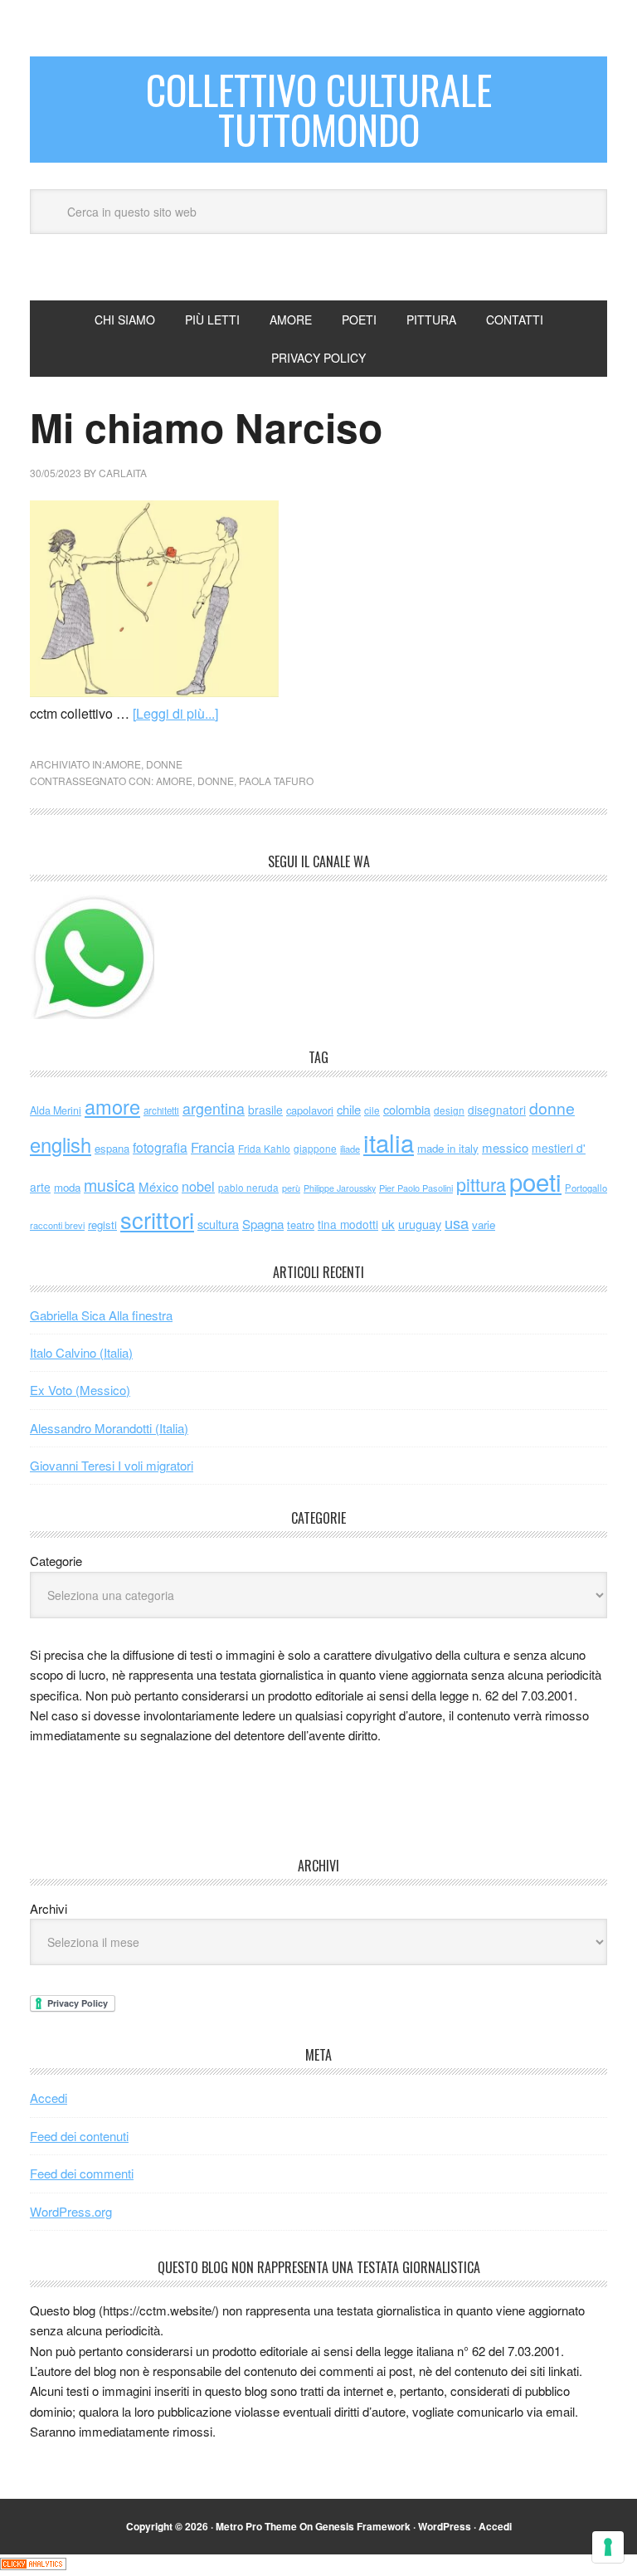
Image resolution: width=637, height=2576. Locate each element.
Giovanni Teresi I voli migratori (112, 1465)
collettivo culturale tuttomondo (319, 109)
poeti (535, 1181)
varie (484, 1225)
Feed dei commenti (82, 2173)
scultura (218, 1224)
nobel (198, 1186)
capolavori (310, 1110)
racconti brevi (57, 1225)
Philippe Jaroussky (340, 1188)
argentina (214, 1108)
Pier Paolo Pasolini (416, 1188)
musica (109, 1185)
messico (505, 1147)
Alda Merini (56, 1110)
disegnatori (497, 1110)
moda (67, 1187)
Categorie (56, 1561)
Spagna (263, 1224)
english (61, 1144)
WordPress (445, 2526)
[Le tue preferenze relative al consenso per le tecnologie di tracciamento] (608, 2547)
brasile (265, 1110)
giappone (315, 1148)
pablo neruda (248, 1188)
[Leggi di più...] (175, 713)
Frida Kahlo (264, 1148)
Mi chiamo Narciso (206, 427)
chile (349, 1109)
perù (291, 1188)
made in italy (448, 1148)
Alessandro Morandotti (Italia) (109, 1428)
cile (372, 1110)
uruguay (420, 1224)
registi (102, 1225)
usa (457, 1222)
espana (112, 1148)
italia (389, 1142)
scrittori (157, 1220)
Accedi (49, 2098)
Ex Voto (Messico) (80, 1390)
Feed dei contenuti (79, 2136)
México (158, 1186)
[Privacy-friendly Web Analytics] (33, 2565)
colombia (407, 1109)
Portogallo (586, 1188)
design (449, 1110)
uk (388, 1224)
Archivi (49, 1908)
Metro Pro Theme (256, 2526)
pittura (481, 1184)
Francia (213, 1147)
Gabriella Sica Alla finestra (101, 1315)
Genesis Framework (363, 2526)
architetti (161, 1110)
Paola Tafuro (276, 781)
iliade (350, 1149)
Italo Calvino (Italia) (81, 1352)
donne (164, 764)
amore (123, 764)
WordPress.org (71, 2211)
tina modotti (348, 1224)
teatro (301, 1225)
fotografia (160, 1147)
